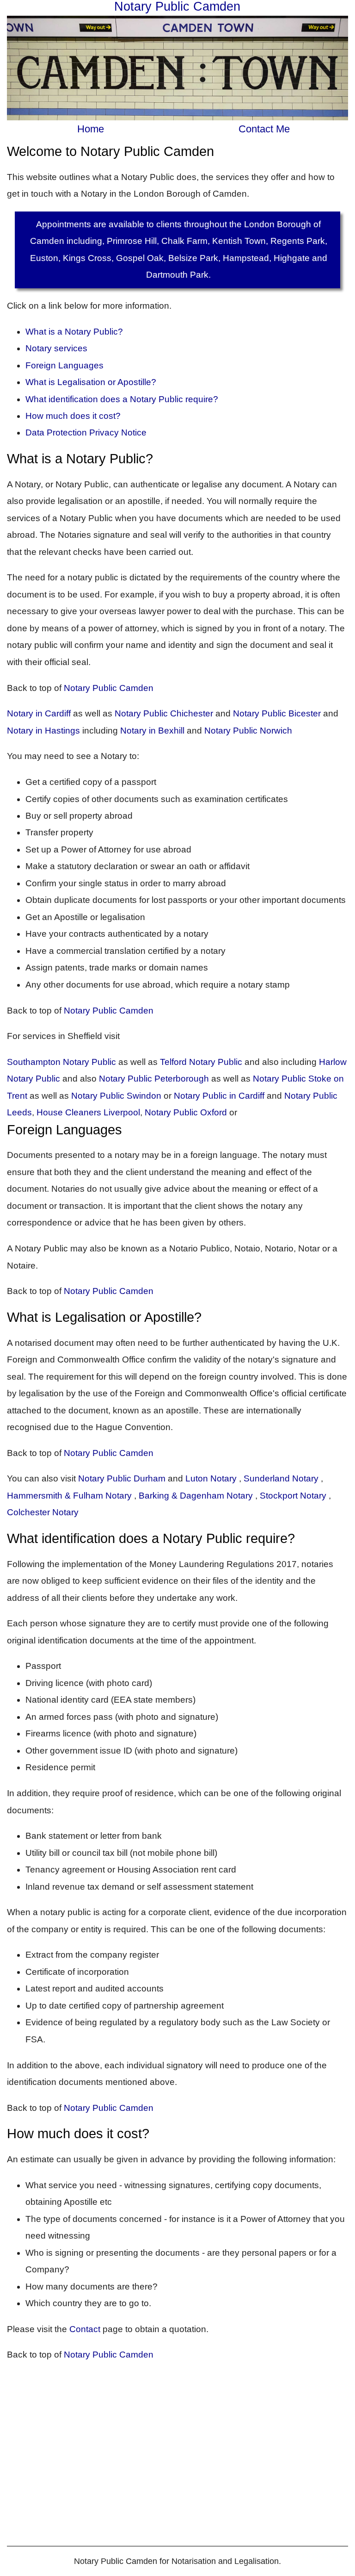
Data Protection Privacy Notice (86, 432)
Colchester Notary (43, 1512)
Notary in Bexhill (152, 731)
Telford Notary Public (201, 1062)
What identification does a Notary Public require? (122, 399)
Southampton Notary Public (61, 1062)
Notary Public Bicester (277, 713)
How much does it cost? (73, 416)
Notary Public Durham (122, 1478)
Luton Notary (211, 1478)
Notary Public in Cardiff (219, 1096)
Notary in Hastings (43, 731)
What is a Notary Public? (74, 332)
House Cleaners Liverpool (88, 1112)
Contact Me (264, 129)
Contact (86, 2329)
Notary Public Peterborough (154, 1079)
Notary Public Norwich (248, 731)
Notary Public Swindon (116, 1096)
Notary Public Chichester (164, 713)
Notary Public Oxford (186, 1112)
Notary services (56, 348)
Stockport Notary (293, 1496)
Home (91, 129)
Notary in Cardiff (39, 713)
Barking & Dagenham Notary (196, 1496)
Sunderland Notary (281, 1478)
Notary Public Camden (109, 688)
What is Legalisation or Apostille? (91, 382)
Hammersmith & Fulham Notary (69, 1496)
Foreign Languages (64, 365)
